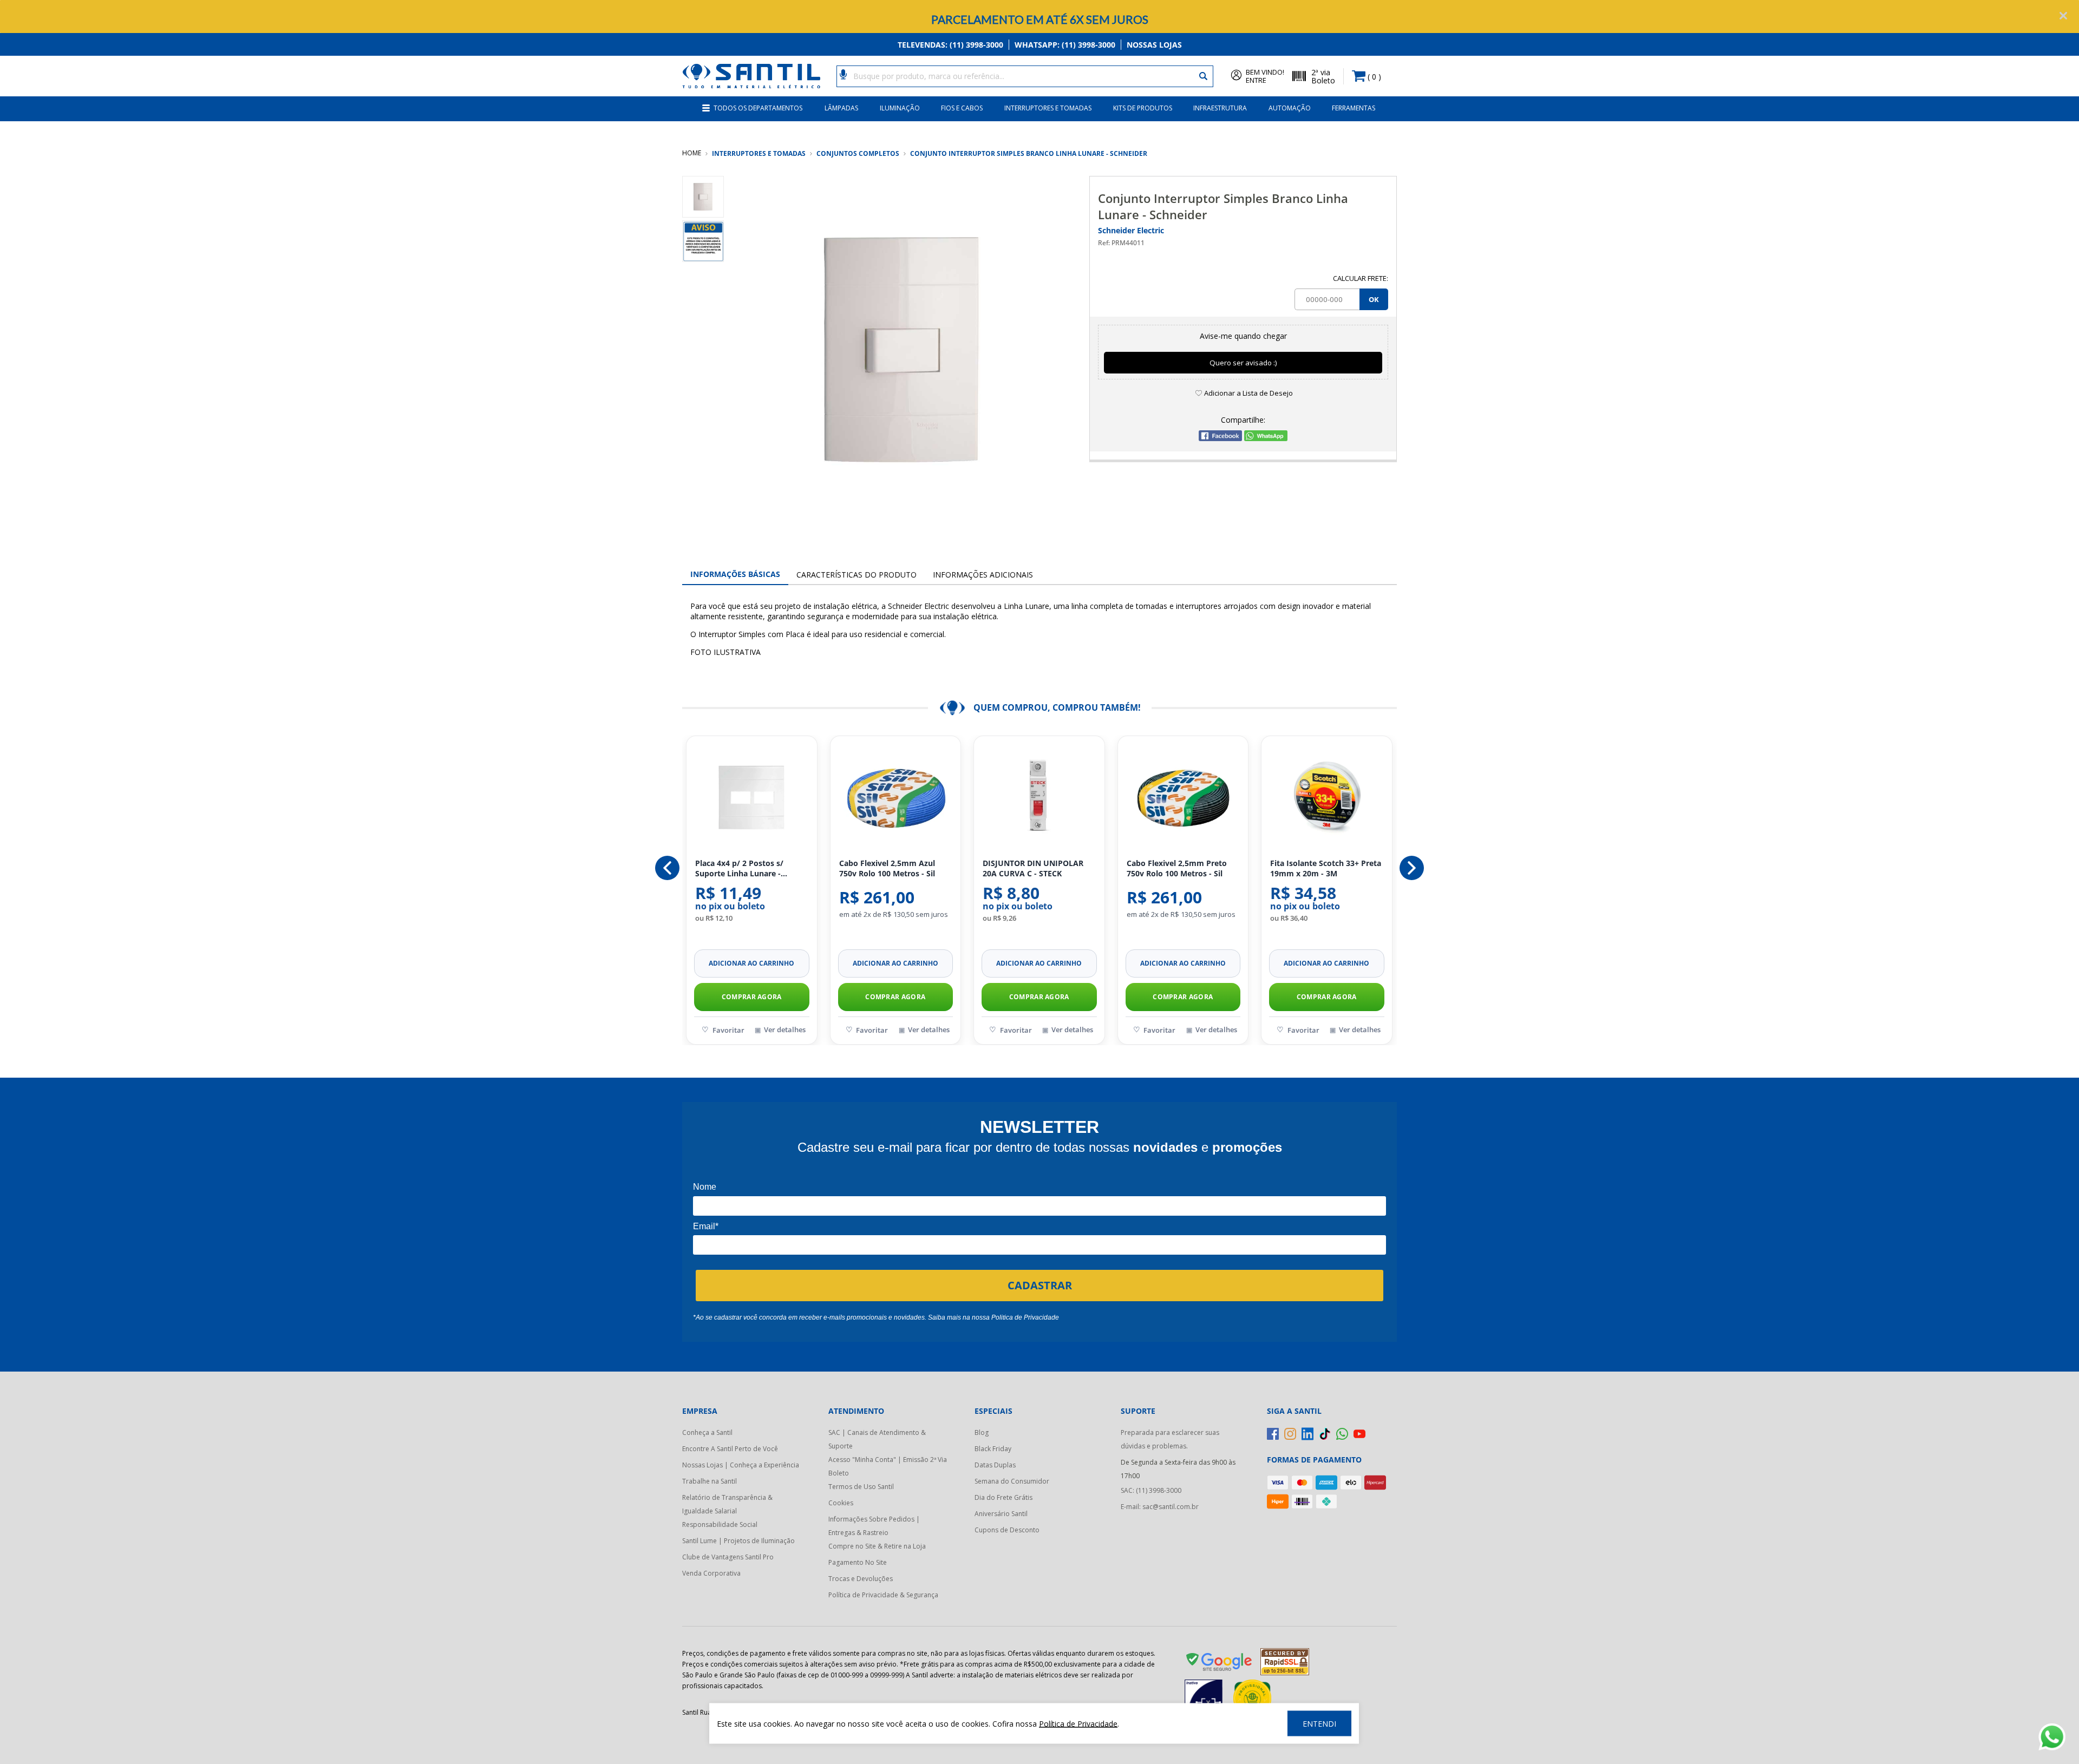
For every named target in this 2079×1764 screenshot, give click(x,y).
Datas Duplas (995, 1465)
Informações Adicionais (983, 575)
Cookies (841, 1503)
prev (667, 868)
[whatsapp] (1342, 1434)
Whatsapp (1065, 45)
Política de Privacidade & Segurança (883, 1595)
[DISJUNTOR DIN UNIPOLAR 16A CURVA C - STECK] (1328, 798)
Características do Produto (857, 575)
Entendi (1319, 1724)
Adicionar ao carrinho (753, 963)
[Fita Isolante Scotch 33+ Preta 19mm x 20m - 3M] (1184, 798)
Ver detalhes (786, 1029)
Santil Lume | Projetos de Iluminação (738, 1541)
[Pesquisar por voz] (843, 74)
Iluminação (900, 108)
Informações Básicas (735, 574)
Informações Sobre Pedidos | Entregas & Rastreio (874, 1526)
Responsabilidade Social (720, 1524)
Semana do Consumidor (1012, 1481)
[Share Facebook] (1220, 438)
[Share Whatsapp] (1266, 438)
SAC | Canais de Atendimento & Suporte (877, 1439)
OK (1374, 299)
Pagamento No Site (858, 1562)
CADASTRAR (1040, 1285)
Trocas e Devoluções (861, 1579)
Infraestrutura (1220, 108)
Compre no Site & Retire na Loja (877, 1546)
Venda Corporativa (711, 1573)
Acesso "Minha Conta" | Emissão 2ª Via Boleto (888, 1466)
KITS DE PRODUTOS (1143, 108)
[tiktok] (1325, 1434)
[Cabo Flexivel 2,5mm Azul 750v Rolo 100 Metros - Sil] (753, 798)
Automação (1290, 108)
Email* (706, 1226)
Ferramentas (1354, 108)
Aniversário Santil (1001, 1514)
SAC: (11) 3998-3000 (1151, 1490)
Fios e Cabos (962, 108)
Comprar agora (752, 997)
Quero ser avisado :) (1243, 363)
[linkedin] (1307, 1434)
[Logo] (751, 76)
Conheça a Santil (707, 1432)
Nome (705, 1187)
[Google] (1220, 1664)
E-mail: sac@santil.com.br (1160, 1507)
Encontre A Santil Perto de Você (730, 1449)
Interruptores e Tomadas (1048, 108)
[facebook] (1273, 1434)
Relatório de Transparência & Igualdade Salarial (727, 1504)
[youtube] (1359, 1434)
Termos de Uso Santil (861, 1487)
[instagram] (1290, 1434)
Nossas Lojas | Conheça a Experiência (741, 1465)
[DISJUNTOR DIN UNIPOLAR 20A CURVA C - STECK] (896, 798)
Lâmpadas (841, 108)
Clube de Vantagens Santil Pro (728, 1557)
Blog (982, 1432)
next (1412, 868)
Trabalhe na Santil (710, 1481)
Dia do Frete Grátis (1003, 1497)
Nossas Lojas (1154, 45)
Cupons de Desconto (1007, 1530)
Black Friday (993, 1449)
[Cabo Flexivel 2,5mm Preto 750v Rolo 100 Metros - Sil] (1040, 798)
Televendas (950, 45)
